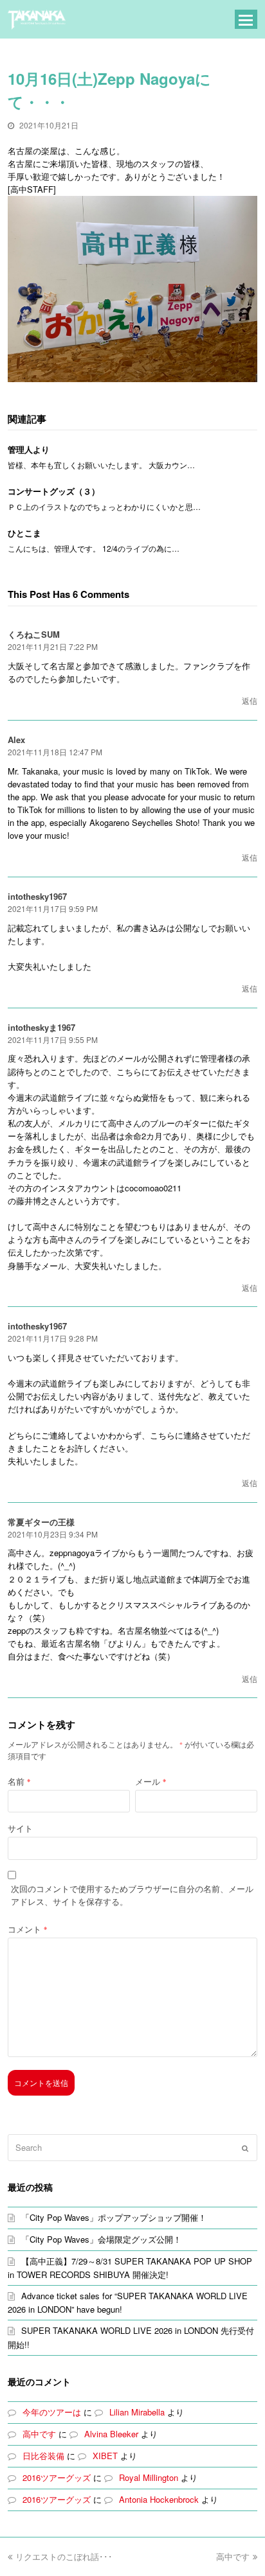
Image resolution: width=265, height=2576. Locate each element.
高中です (39, 2434)
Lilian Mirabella (137, 2412)
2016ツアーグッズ (57, 2477)
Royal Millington (149, 2477)
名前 (19, 1781)
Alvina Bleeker (111, 2434)
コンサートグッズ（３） (54, 491)
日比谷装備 (43, 2456)
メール (151, 1781)
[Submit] (245, 2148)
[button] (246, 19)
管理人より (29, 449)
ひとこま (24, 533)
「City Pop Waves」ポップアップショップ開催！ (114, 2217)
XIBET (105, 2456)
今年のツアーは (52, 2412)
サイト (20, 1828)
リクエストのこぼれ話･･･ (64, 2556)
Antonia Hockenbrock (159, 2499)
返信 (250, 700)
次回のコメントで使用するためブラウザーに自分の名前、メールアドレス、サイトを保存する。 (132, 1895)
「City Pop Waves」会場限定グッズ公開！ (101, 2239)
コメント (27, 1929)
